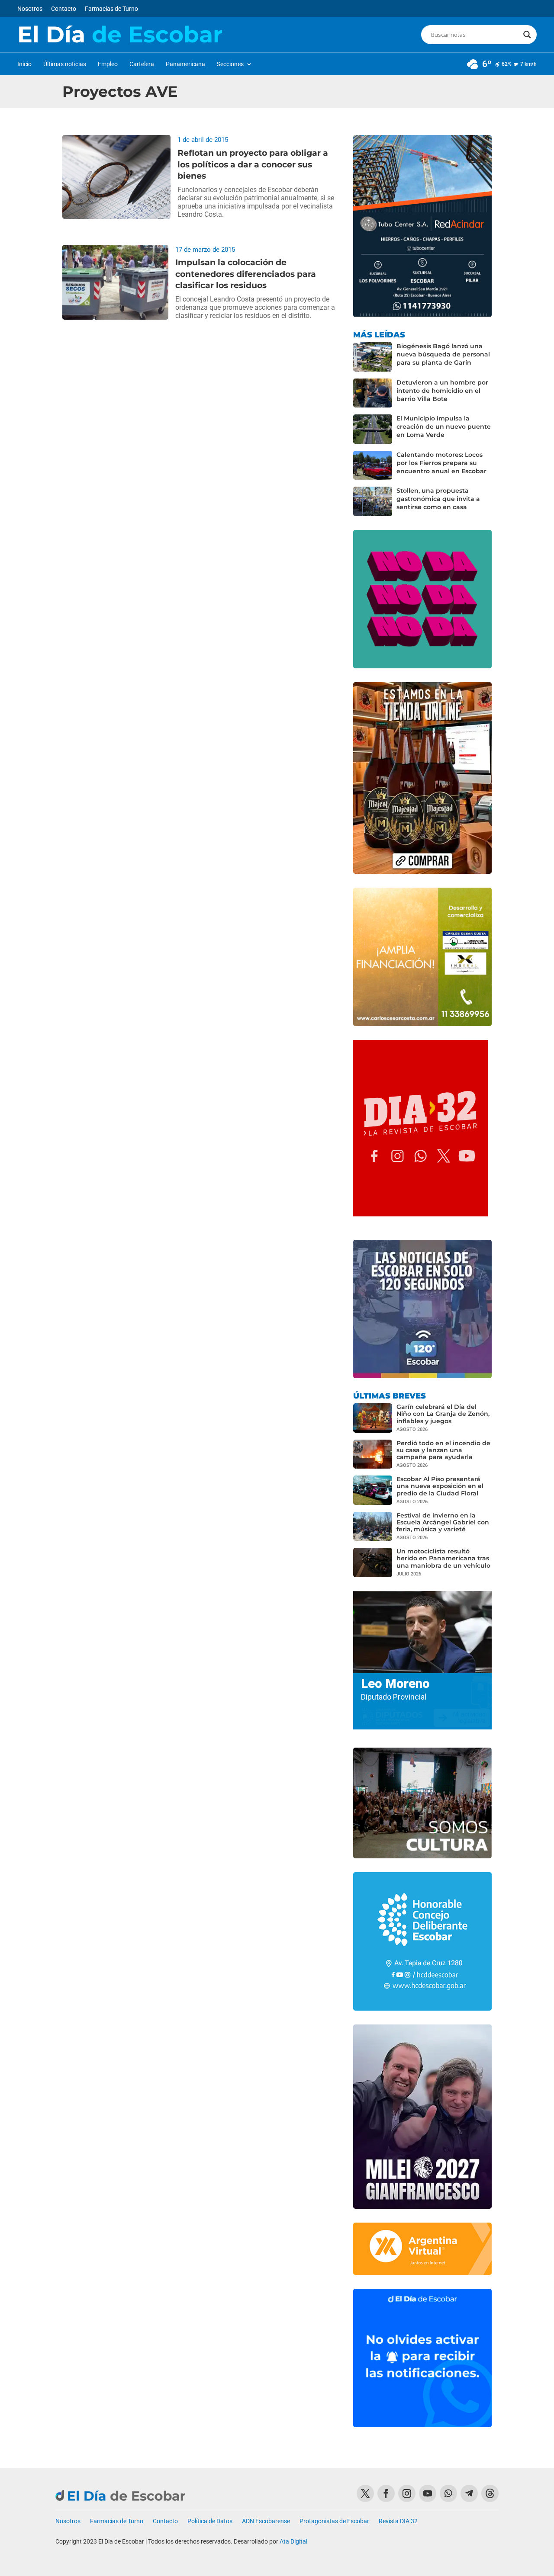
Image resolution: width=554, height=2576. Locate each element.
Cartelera (142, 64)
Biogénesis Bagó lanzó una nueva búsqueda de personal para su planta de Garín (443, 354)
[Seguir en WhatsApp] (448, 2493)
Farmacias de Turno (111, 9)
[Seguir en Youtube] (428, 2493)
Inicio (24, 64)
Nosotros (30, 9)
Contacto (64, 9)
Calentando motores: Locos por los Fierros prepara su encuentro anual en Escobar (441, 463)
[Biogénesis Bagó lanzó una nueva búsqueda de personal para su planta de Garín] (373, 357)
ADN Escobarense (266, 2521)
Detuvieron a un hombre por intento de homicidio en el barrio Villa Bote (442, 391)
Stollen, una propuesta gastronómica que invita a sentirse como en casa (438, 499)
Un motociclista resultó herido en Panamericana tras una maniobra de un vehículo (443, 1558)
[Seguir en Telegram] (469, 2493)
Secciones (230, 64)
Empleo (108, 64)
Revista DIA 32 (398, 2521)
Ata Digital (293, 2541)
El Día (120, 35)
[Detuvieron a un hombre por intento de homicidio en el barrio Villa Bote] (373, 393)
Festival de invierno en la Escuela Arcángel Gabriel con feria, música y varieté (443, 1522)
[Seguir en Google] (490, 2493)
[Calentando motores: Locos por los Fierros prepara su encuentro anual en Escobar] (373, 465)
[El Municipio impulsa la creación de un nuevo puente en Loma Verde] (373, 429)
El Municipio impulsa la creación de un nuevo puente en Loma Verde (444, 427)
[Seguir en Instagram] (407, 2493)
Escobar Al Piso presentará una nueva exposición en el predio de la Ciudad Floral (440, 1486)
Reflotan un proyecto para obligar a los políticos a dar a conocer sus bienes (253, 164)
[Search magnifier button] (527, 35)
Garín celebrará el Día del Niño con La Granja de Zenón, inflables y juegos (443, 1414)
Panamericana (185, 64)
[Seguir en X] (365, 2493)
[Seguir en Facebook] (386, 2493)
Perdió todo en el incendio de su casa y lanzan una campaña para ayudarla (443, 1450)
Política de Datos (210, 2521)
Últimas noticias (65, 64)
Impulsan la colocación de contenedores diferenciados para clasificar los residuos (246, 274)
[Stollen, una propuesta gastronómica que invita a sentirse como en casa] (373, 501)
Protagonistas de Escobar (334, 2521)
